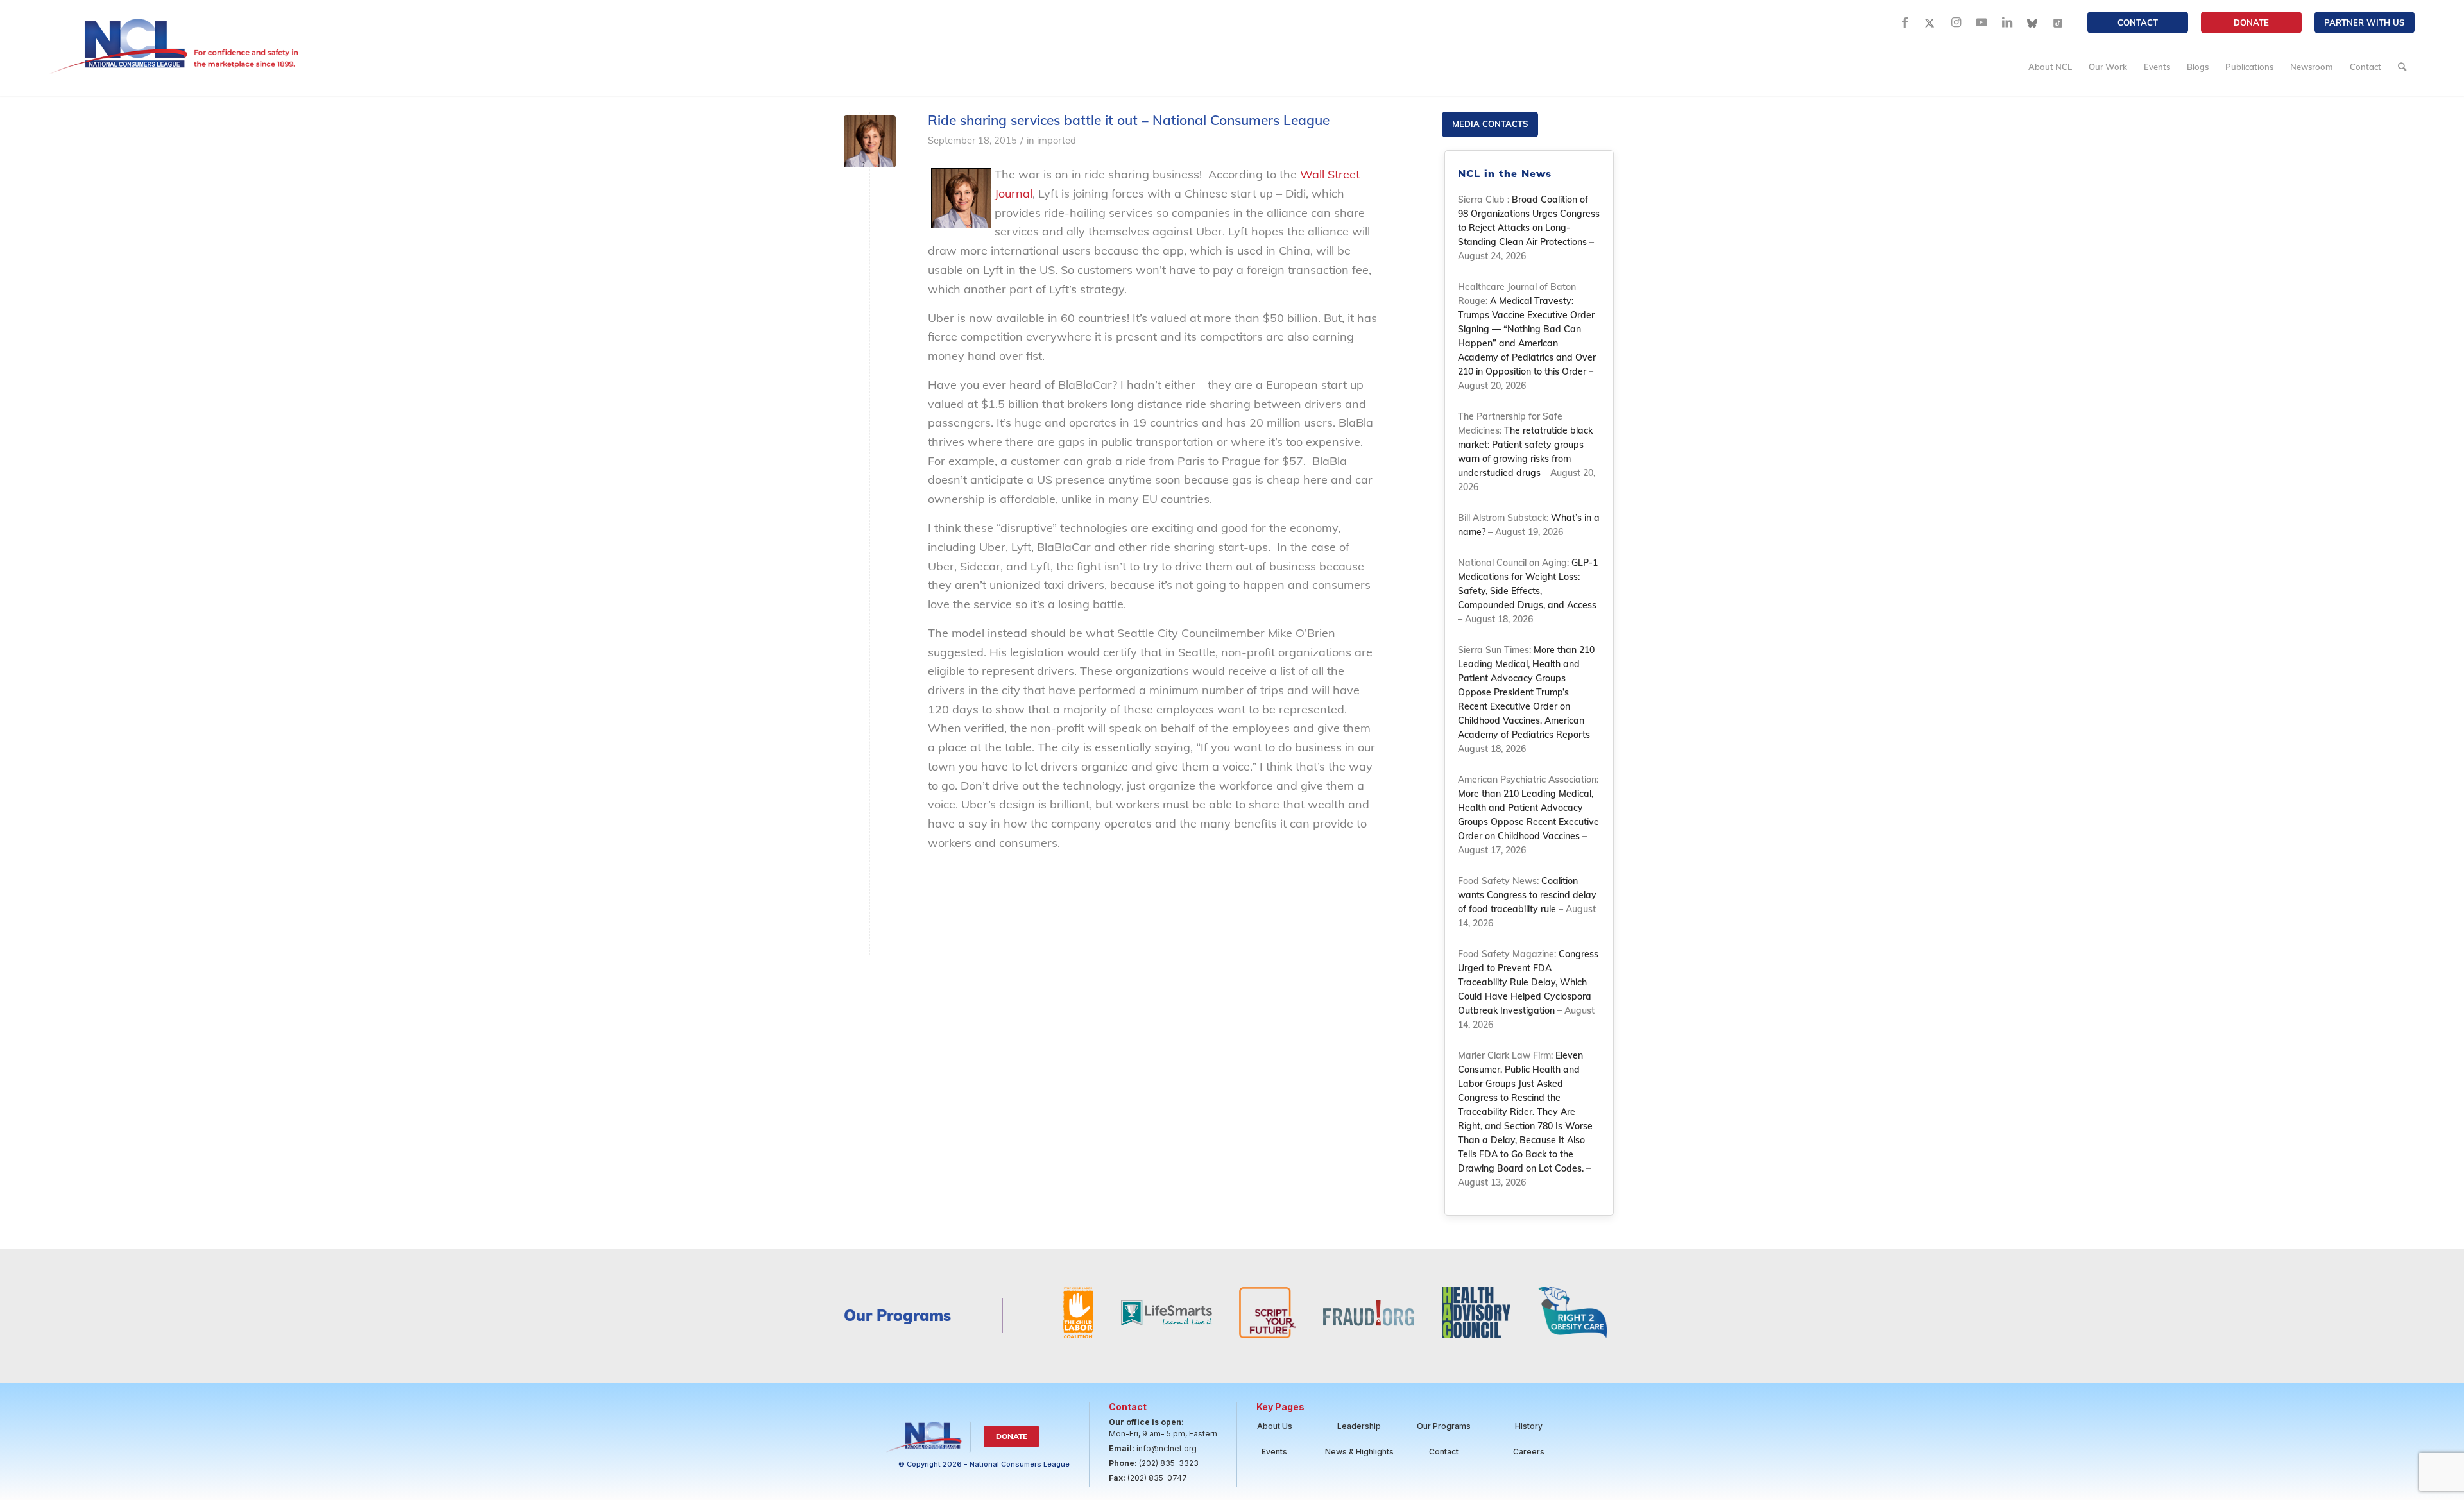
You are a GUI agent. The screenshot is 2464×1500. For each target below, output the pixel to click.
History (1529, 1426)
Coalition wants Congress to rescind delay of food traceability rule (1527, 895)
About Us (1275, 1426)
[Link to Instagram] (1956, 22)
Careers (1529, 1452)
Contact (2138, 22)
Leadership (1359, 1426)
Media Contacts (1490, 124)
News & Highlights (1359, 1452)
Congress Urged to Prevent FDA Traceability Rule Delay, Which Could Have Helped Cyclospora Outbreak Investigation (1528, 982)
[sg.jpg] (870, 141)
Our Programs (1444, 1426)
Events (1274, 1452)
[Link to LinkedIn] (2007, 22)
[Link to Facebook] (1904, 22)
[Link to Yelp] (2058, 22)
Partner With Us (2364, 22)
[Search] (2402, 67)
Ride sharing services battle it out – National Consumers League (1129, 120)
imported (1057, 140)
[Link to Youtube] (1981, 22)
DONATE (2251, 22)
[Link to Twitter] (1930, 22)
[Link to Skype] (2033, 22)
